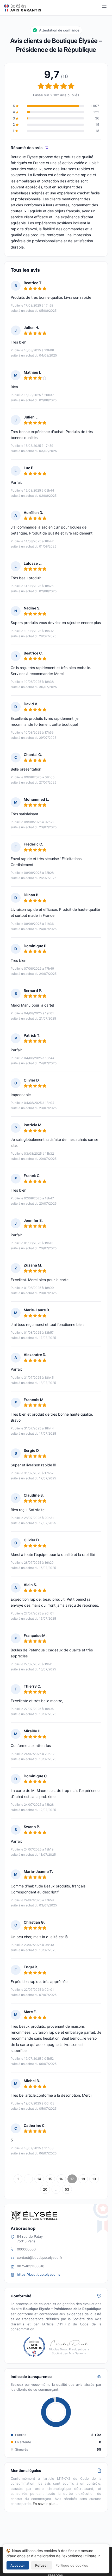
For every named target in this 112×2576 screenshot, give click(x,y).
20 (45, 2189)
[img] (47, 148)
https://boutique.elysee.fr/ (39, 2274)
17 (72, 2179)
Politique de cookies (72, 2565)
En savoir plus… (46, 2504)
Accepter (18, 2565)
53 (67, 2189)
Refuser (42, 2565)
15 (50, 2179)
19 (94, 2179)
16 (61, 2179)
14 (39, 2179)
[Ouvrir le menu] (104, 8)
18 (83, 2179)
